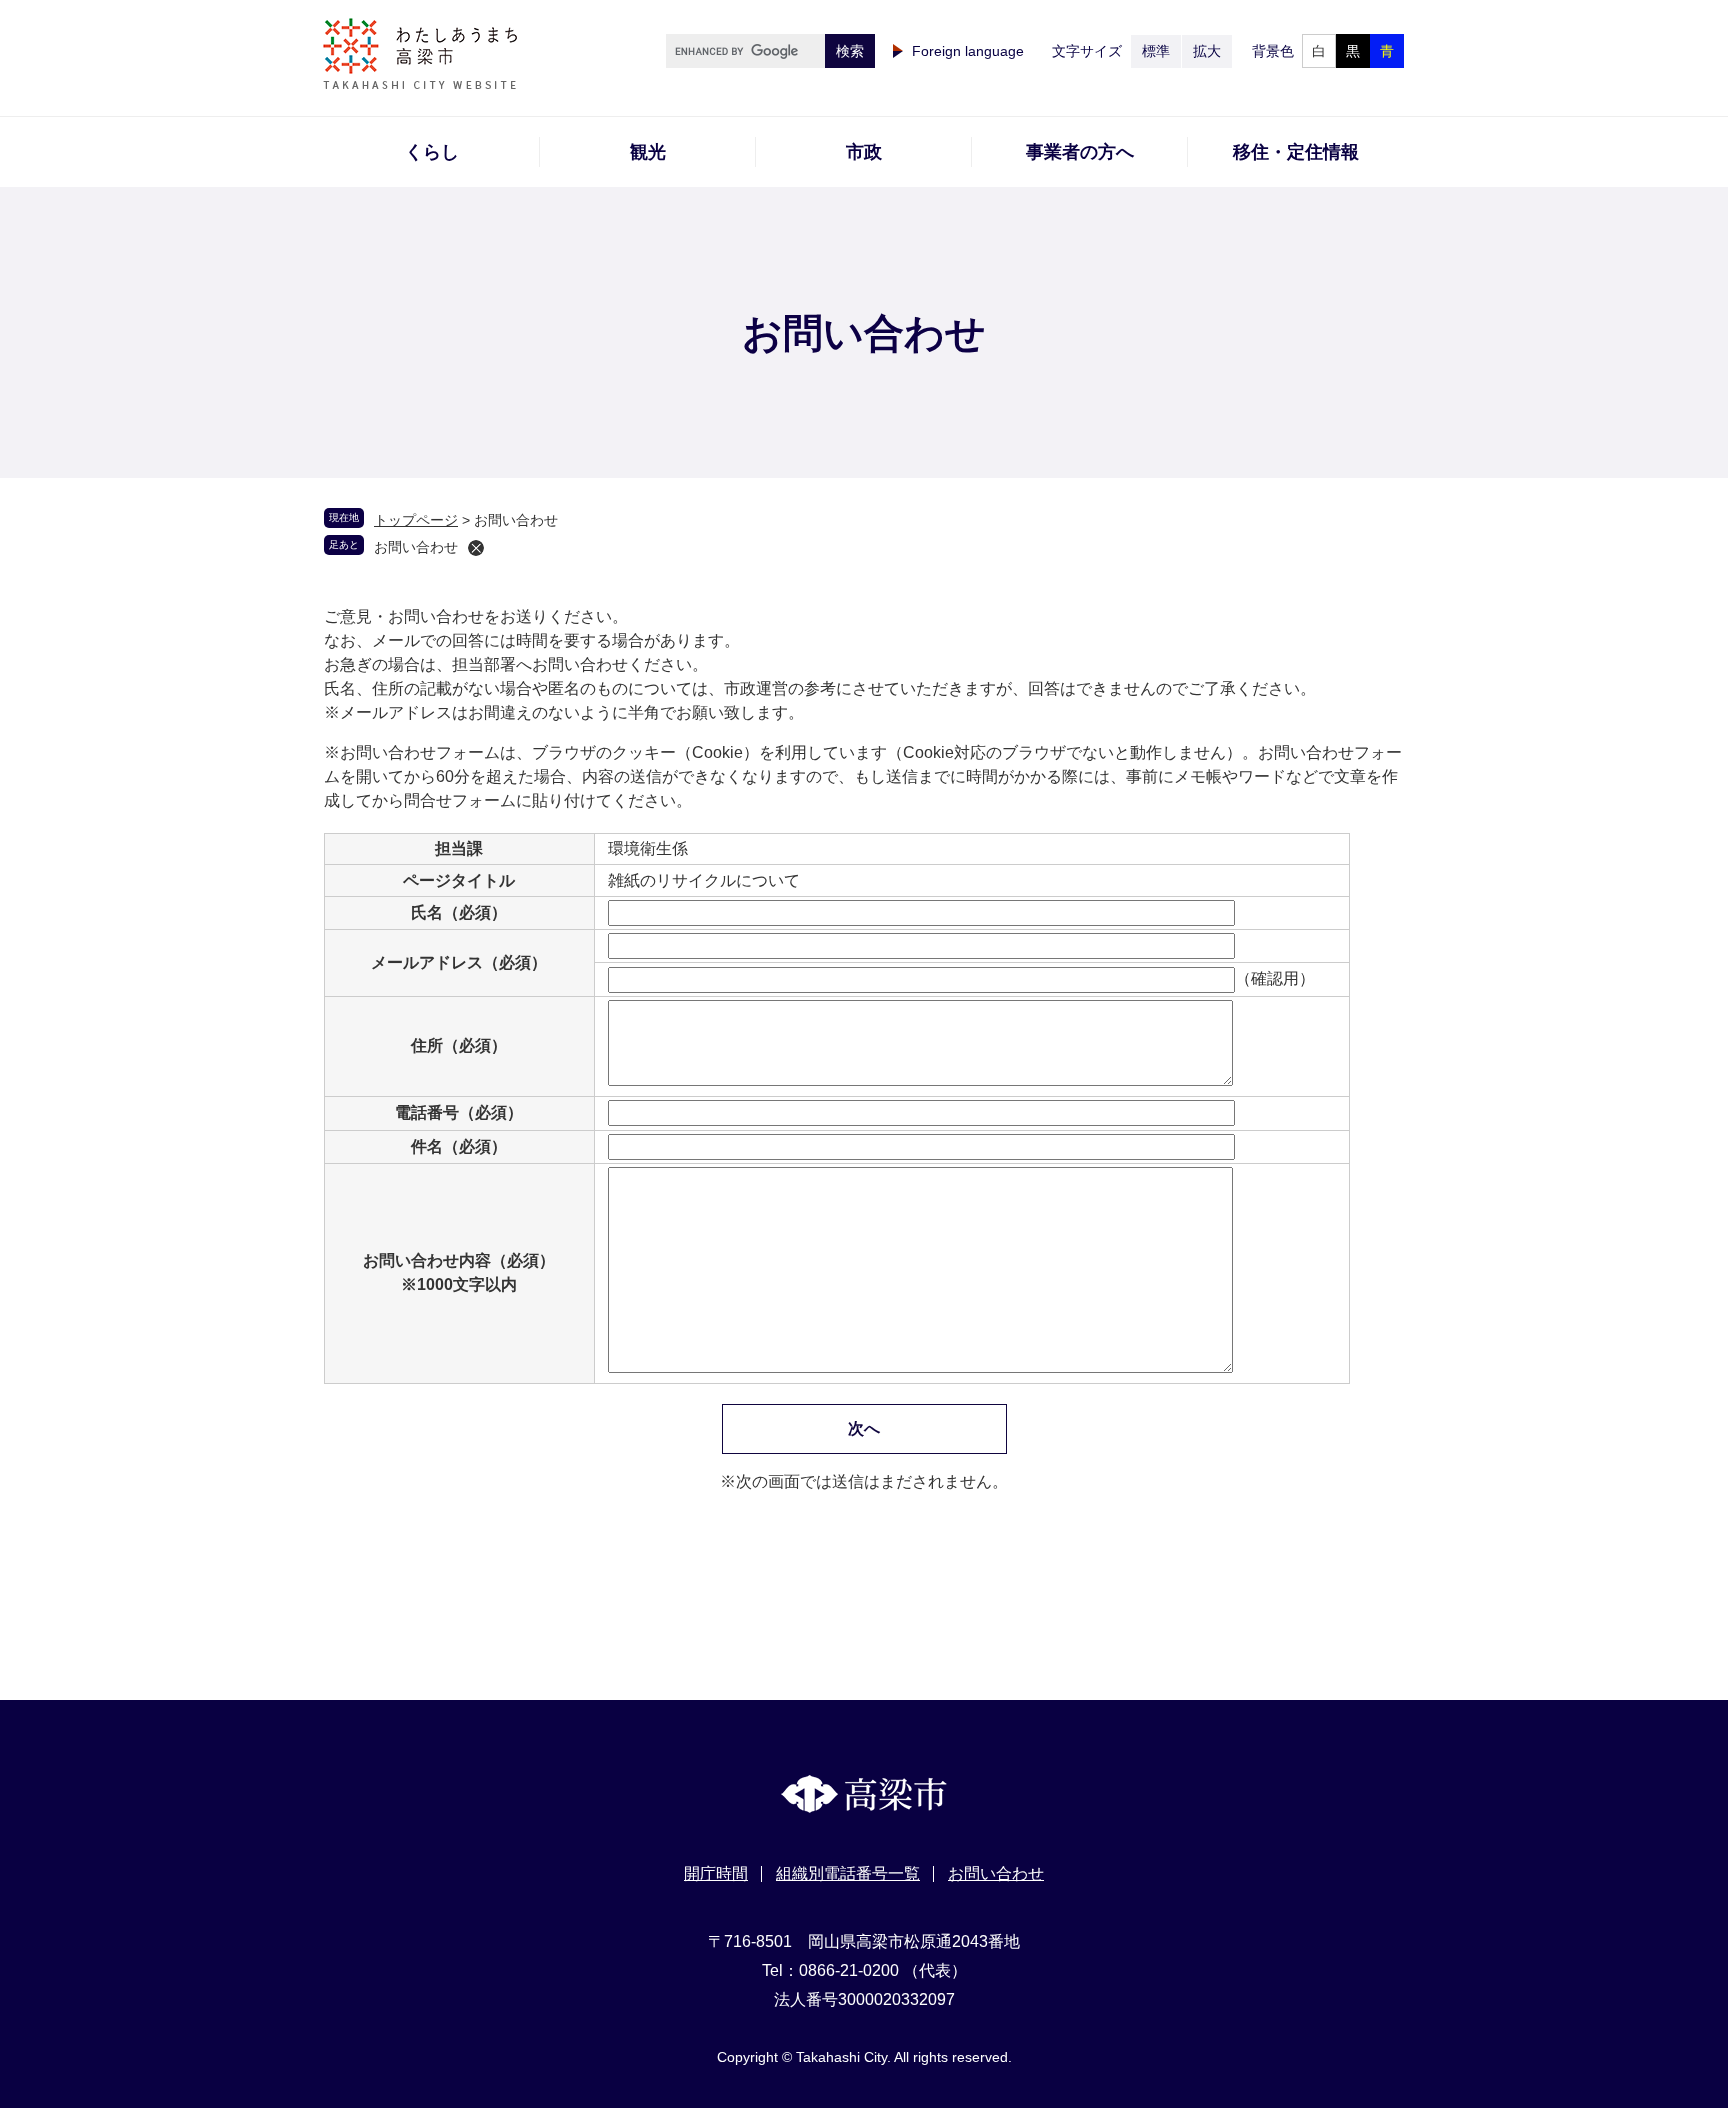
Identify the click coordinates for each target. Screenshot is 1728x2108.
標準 (1156, 51)
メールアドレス (459, 962)
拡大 (1207, 51)
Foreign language (968, 51)
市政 (864, 152)
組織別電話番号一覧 (848, 1873)
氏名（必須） (459, 912)
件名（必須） (459, 1146)
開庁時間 (716, 1873)
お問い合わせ (416, 547)
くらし (432, 152)
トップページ (416, 520)
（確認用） (1275, 978)
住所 (459, 1045)
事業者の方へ (1080, 152)
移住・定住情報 (1296, 152)
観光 (648, 152)
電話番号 (459, 1112)
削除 (476, 548)
